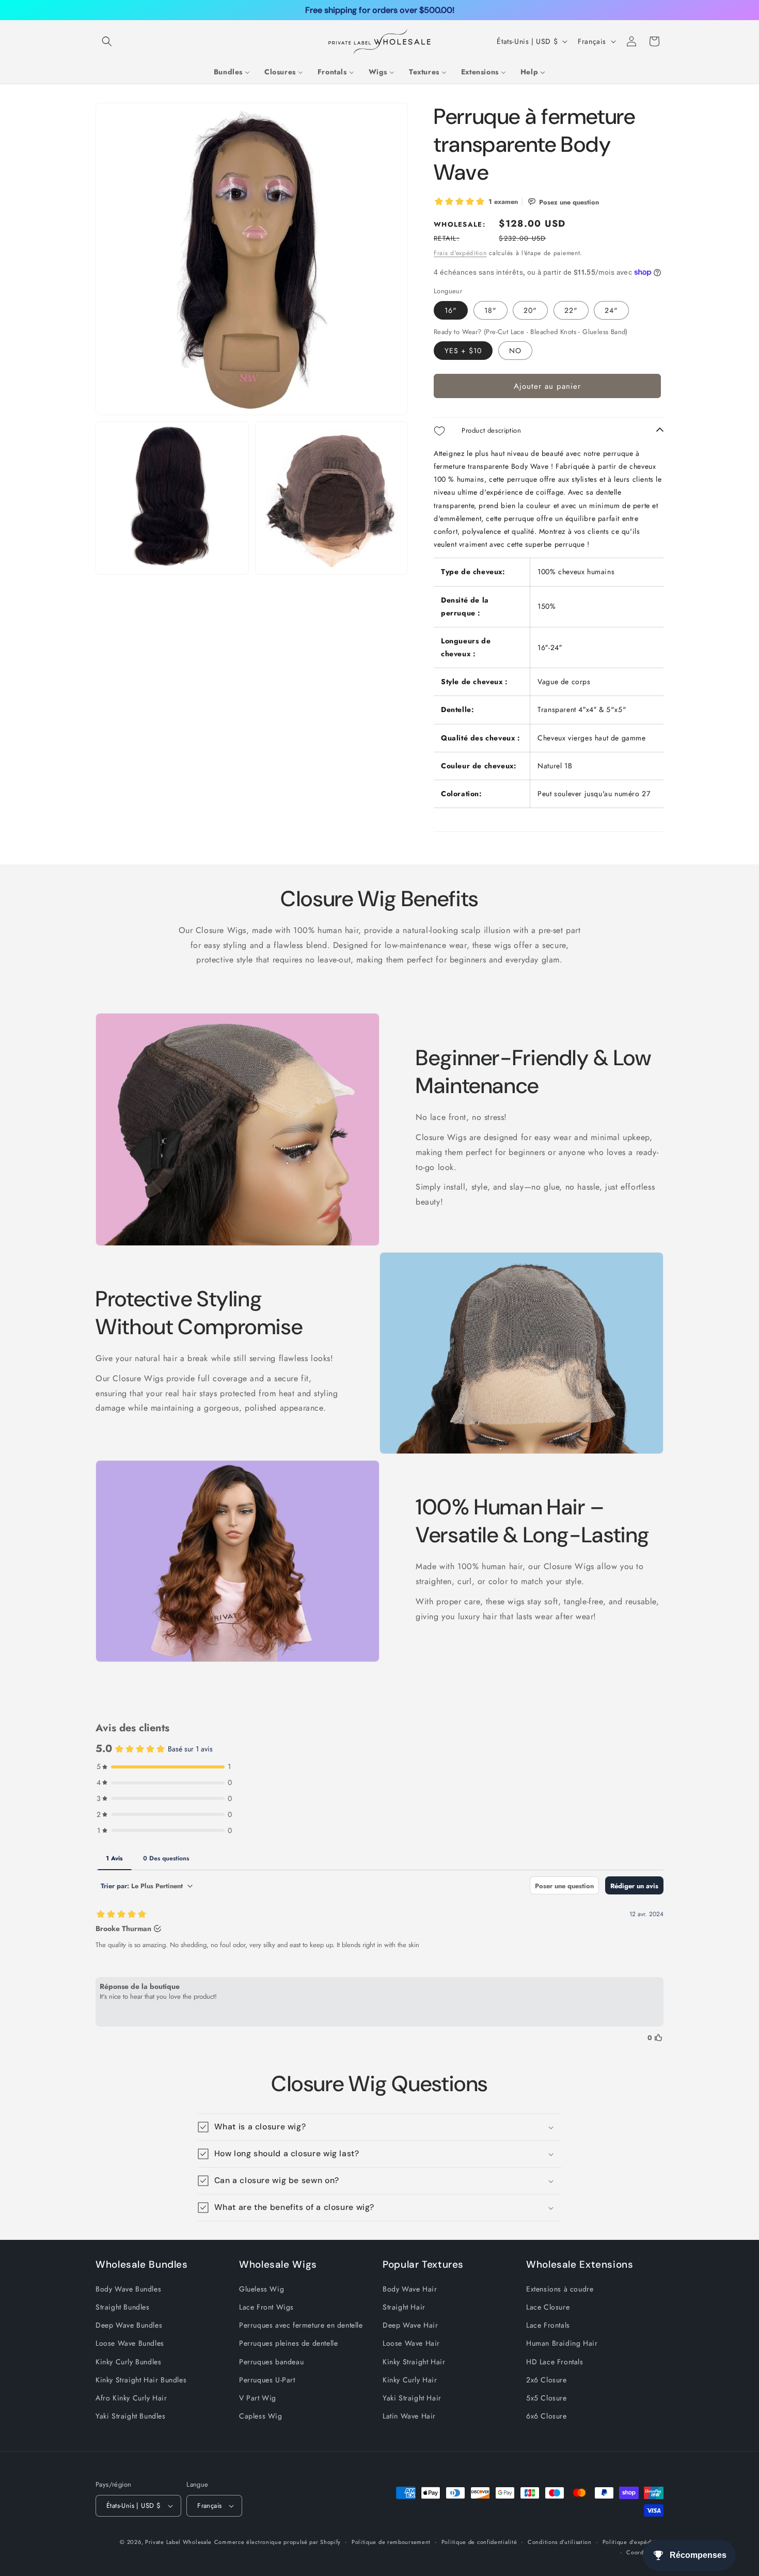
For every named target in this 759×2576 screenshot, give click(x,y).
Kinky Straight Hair (414, 2361)
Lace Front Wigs (266, 2307)
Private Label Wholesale (178, 2542)
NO (515, 351)
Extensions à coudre (560, 2289)
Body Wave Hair (410, 2289)
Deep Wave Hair (410, 2325)
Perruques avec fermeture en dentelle (301, 2325)
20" (530, 310)
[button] (107, 41)
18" (491, 310)
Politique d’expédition (633, 2541)
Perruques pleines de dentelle (288, 2343)
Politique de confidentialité (479, 2541)
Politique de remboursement (391, 2541)
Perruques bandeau (271, 2361)
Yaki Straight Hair (412, 2398)
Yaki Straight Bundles (131, 2416)
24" (611, 310)
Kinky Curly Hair (410, 2379)
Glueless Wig (262, 2289)
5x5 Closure (547, 2398)
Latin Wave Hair (409, 2416)
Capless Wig (261, 2416)
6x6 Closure (547, 2416)
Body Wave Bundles (128, 2289)
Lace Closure (548, 2307)
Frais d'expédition (460, 253)
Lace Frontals (548, 2325)
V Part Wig (258, 2398)
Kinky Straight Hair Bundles (141, 2379)
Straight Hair (404, 2307)
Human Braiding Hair (562, 2343)
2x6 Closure (547, 2379)
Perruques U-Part (267, 2379)
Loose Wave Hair (411, 2343)
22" (571, 310)
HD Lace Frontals (555, 2361)
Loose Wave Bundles (130, 2343)
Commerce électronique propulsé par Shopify (278, 2542)
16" (451, 310)
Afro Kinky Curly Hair (131, 2398)
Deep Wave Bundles (129, 2325)
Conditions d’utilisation (560, 2541)
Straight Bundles (123, 2307)
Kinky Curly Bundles (128, 2361)
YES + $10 (463, 351)
